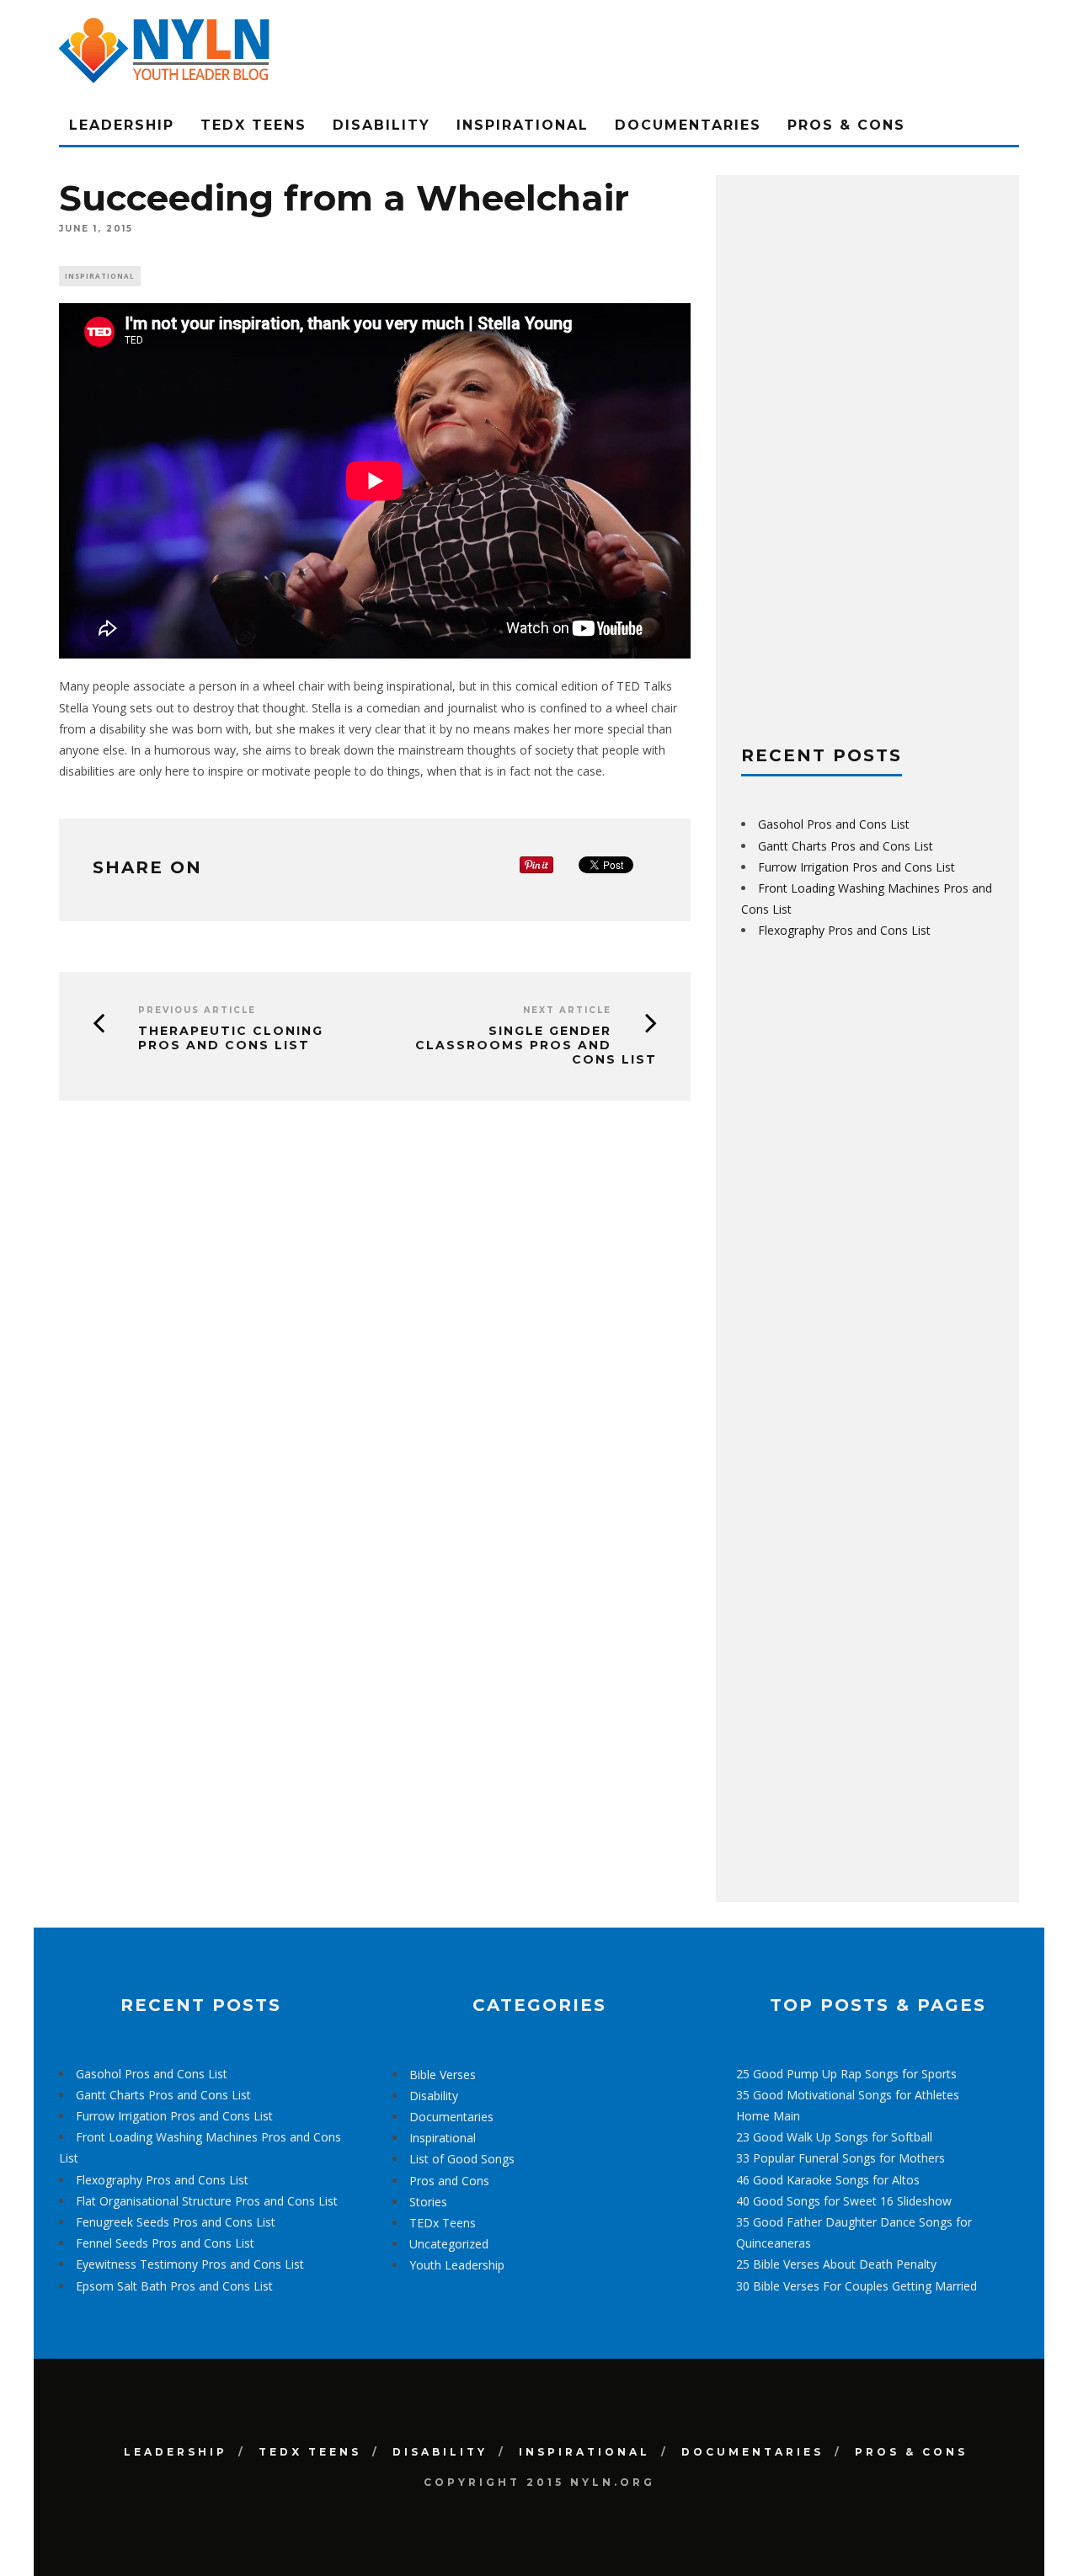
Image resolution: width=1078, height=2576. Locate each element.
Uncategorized (449, 2244)
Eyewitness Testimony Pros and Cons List (190, 2264)
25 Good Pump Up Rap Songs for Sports (846, 2074)
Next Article (567, 1010)
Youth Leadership (457, 2265)
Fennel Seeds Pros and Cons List (165, 2243)
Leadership (122, 125)
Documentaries (688, 125)
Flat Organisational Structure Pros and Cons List (207, 2201)
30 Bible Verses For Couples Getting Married (857, 2286)
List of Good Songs (462, 2159)
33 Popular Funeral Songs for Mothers (841, 2158)
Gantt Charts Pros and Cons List (846, 846)
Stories (428, 2202)
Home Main (768, 2116)
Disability (382, 125)
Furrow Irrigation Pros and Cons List (857, 867)
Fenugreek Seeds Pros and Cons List (176, 2222)
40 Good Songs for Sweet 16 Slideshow (844, 2201)
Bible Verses (443, 2075)
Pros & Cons (846, 125)
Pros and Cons (449, 2181)
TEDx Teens (253, 125)
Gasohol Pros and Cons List (834, 824)
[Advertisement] (867, 453)
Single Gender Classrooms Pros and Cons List (536, 1045)
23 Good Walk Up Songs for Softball (834, 2137)
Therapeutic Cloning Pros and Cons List (231, 1038)
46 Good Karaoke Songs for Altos (828, 2180)
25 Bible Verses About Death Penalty (836, 2264)
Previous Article (197, 1010)
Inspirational (523, 125)
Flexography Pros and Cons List (844, 930)
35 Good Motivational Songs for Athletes (848, 2095)
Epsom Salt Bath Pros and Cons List (174, 2286)
